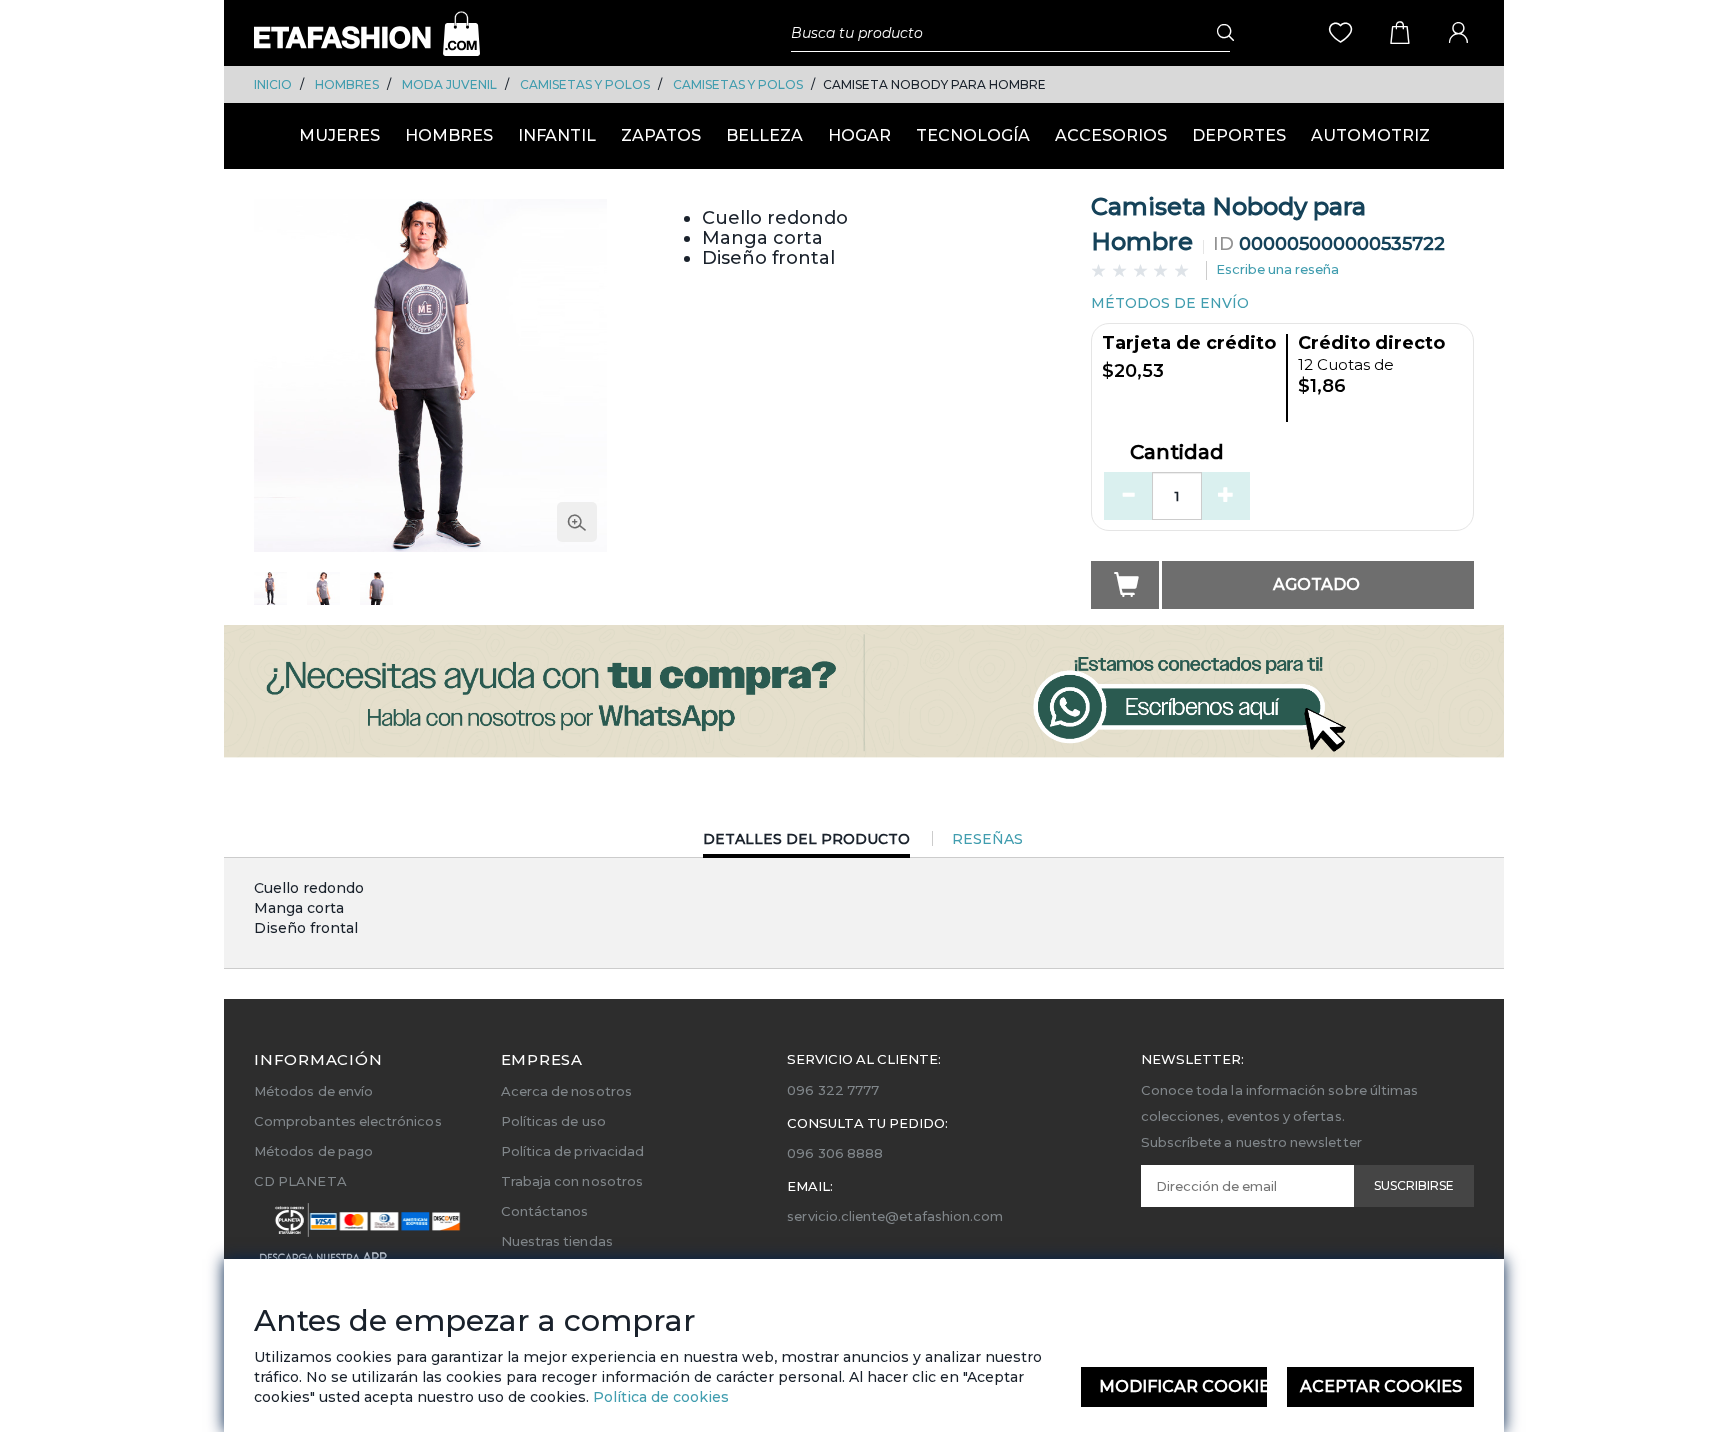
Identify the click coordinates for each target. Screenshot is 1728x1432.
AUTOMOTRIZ (1370, 135)
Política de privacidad (572, 1151)
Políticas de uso (553, 1121)
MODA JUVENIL (449, 84)
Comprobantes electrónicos (348, 1121)
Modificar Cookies (1183, 1386)
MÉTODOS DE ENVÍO (1170, 303)
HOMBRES (347, 84)
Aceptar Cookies (1381, 1386)
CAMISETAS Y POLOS (585, 84)
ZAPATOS (661, 135)
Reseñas (987, 839)
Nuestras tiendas (557, 1241)
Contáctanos (545, 1211)
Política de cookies (659, 1397)
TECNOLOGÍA (973, 135)
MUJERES (339, 135)
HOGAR (859, 135)
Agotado (1316, 584)
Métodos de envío (313, 1091)
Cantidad (1177, 453)
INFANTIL (557, 135)
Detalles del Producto (806, 843)
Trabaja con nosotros (572, 1181)
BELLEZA (764, 135)
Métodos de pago (313, 1151)
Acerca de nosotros (566, 1091)
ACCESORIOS (1111, 135)
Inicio (273, 84)
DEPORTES (1239, 135)
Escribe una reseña (1277, 269)
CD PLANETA (300, 1181)
